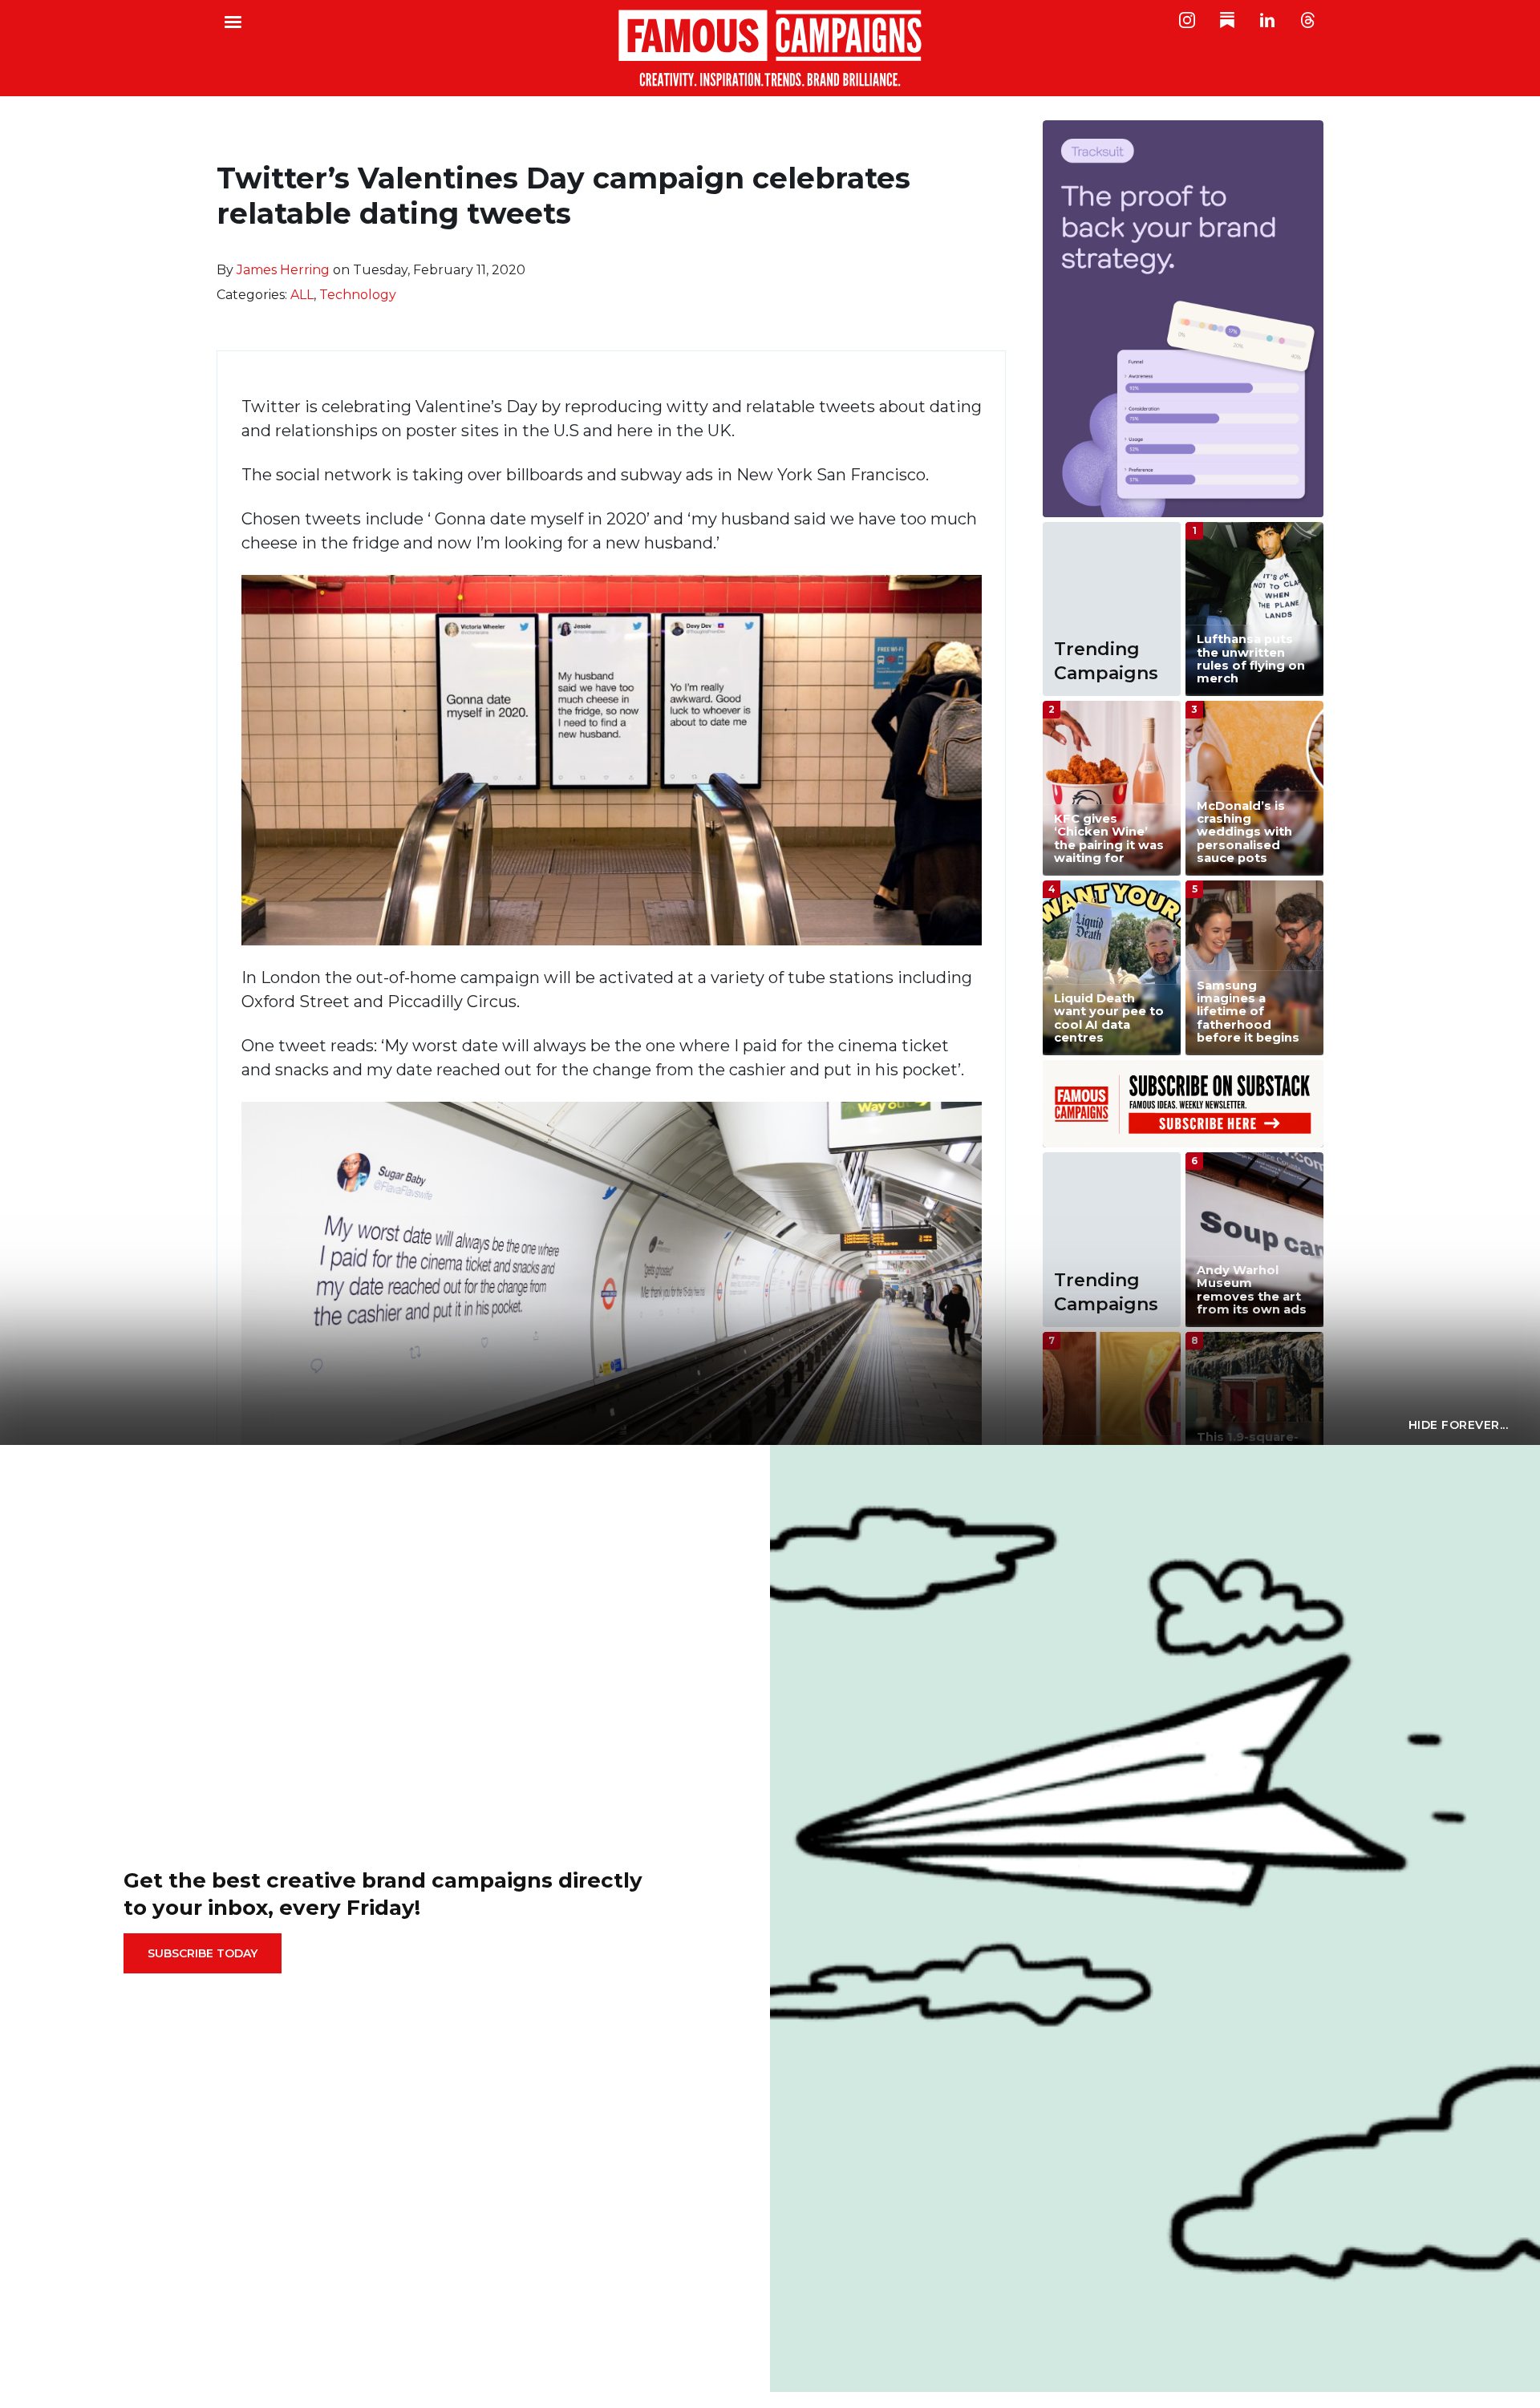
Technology (358, 295)
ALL (302, 295)
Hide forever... (1459, 1425)
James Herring (283, 270)
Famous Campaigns (770, 48)
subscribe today (203, 1953)
